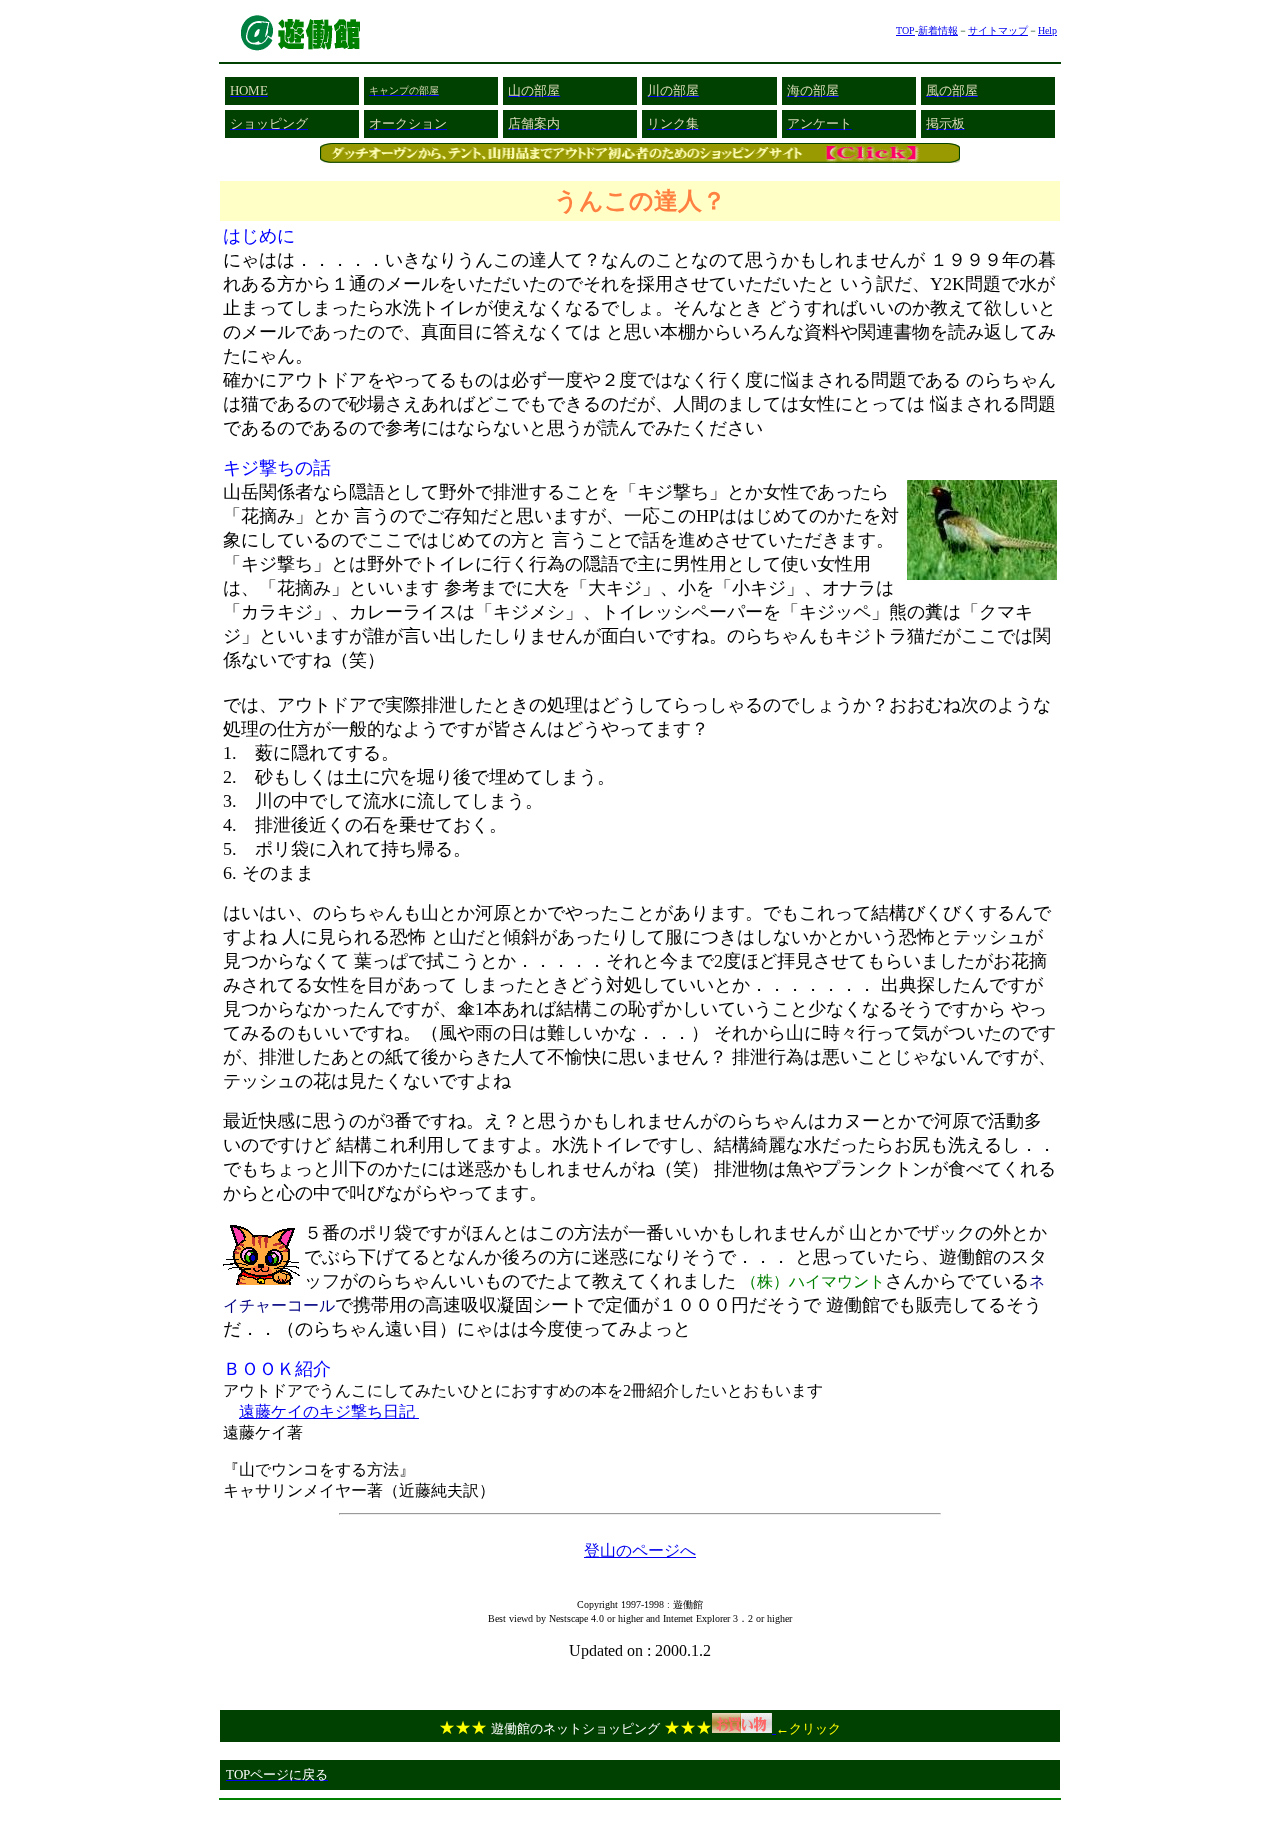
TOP (905, 30)
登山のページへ (640, 1550)
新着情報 (938, 30)
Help (1047, 30)
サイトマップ (998, 30)
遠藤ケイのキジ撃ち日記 (329, 1411)
